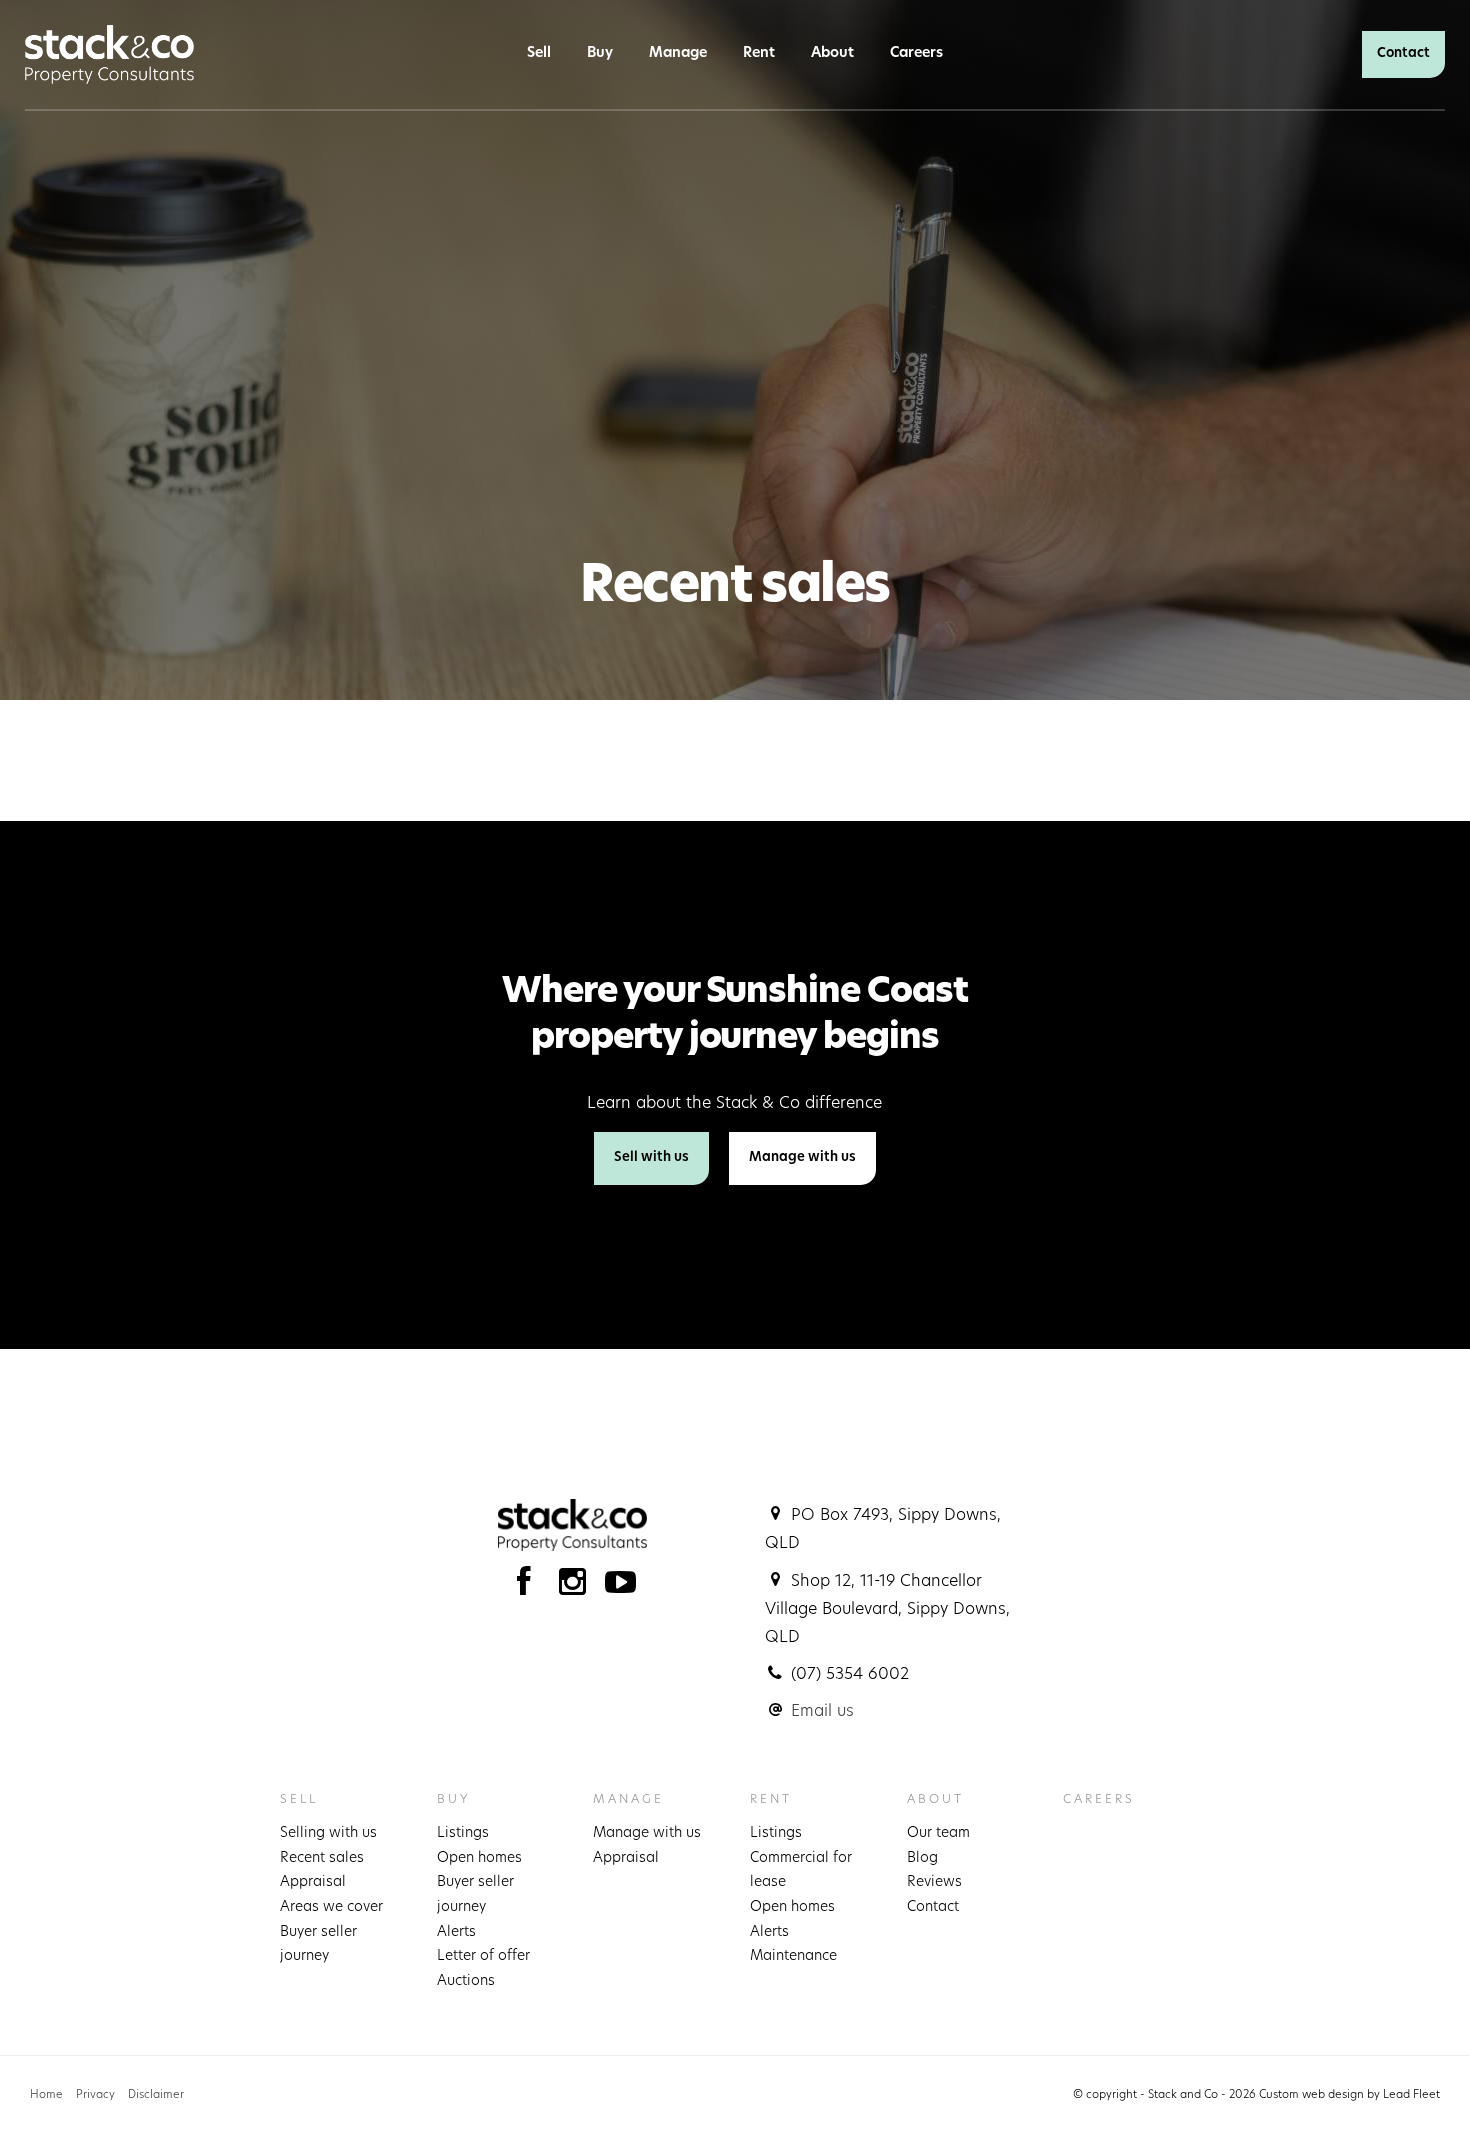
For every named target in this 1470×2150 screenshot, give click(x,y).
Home (46, 2095)
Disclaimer (156, 2095)
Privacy (95, 2095)
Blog (922, 1858)
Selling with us (328, 1833)
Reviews (934, 1882)
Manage (678, 53)
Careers (916, 53)
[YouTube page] (621, 1587)
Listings (463, 1833)
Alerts (456, 1932)
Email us (822, 1712)
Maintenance (793, 1956)
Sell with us (651, 1157)
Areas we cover (331, 1907)
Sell (539, 53)
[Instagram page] (577, 1587)
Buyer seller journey (318, 1945)
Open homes (479, 1858)
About (832, 53)
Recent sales (322, 1858)
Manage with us (802, 1157)
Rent (759, 53)
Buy (600, 53)
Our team (938, 1833)
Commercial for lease (801, 1871)
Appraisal (313, 1882)
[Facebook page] (528, 1587)
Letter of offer (483, 1956)
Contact (1403, 53)
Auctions (466, 1981)
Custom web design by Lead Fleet (1349, 2095)
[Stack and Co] (109, 54)
